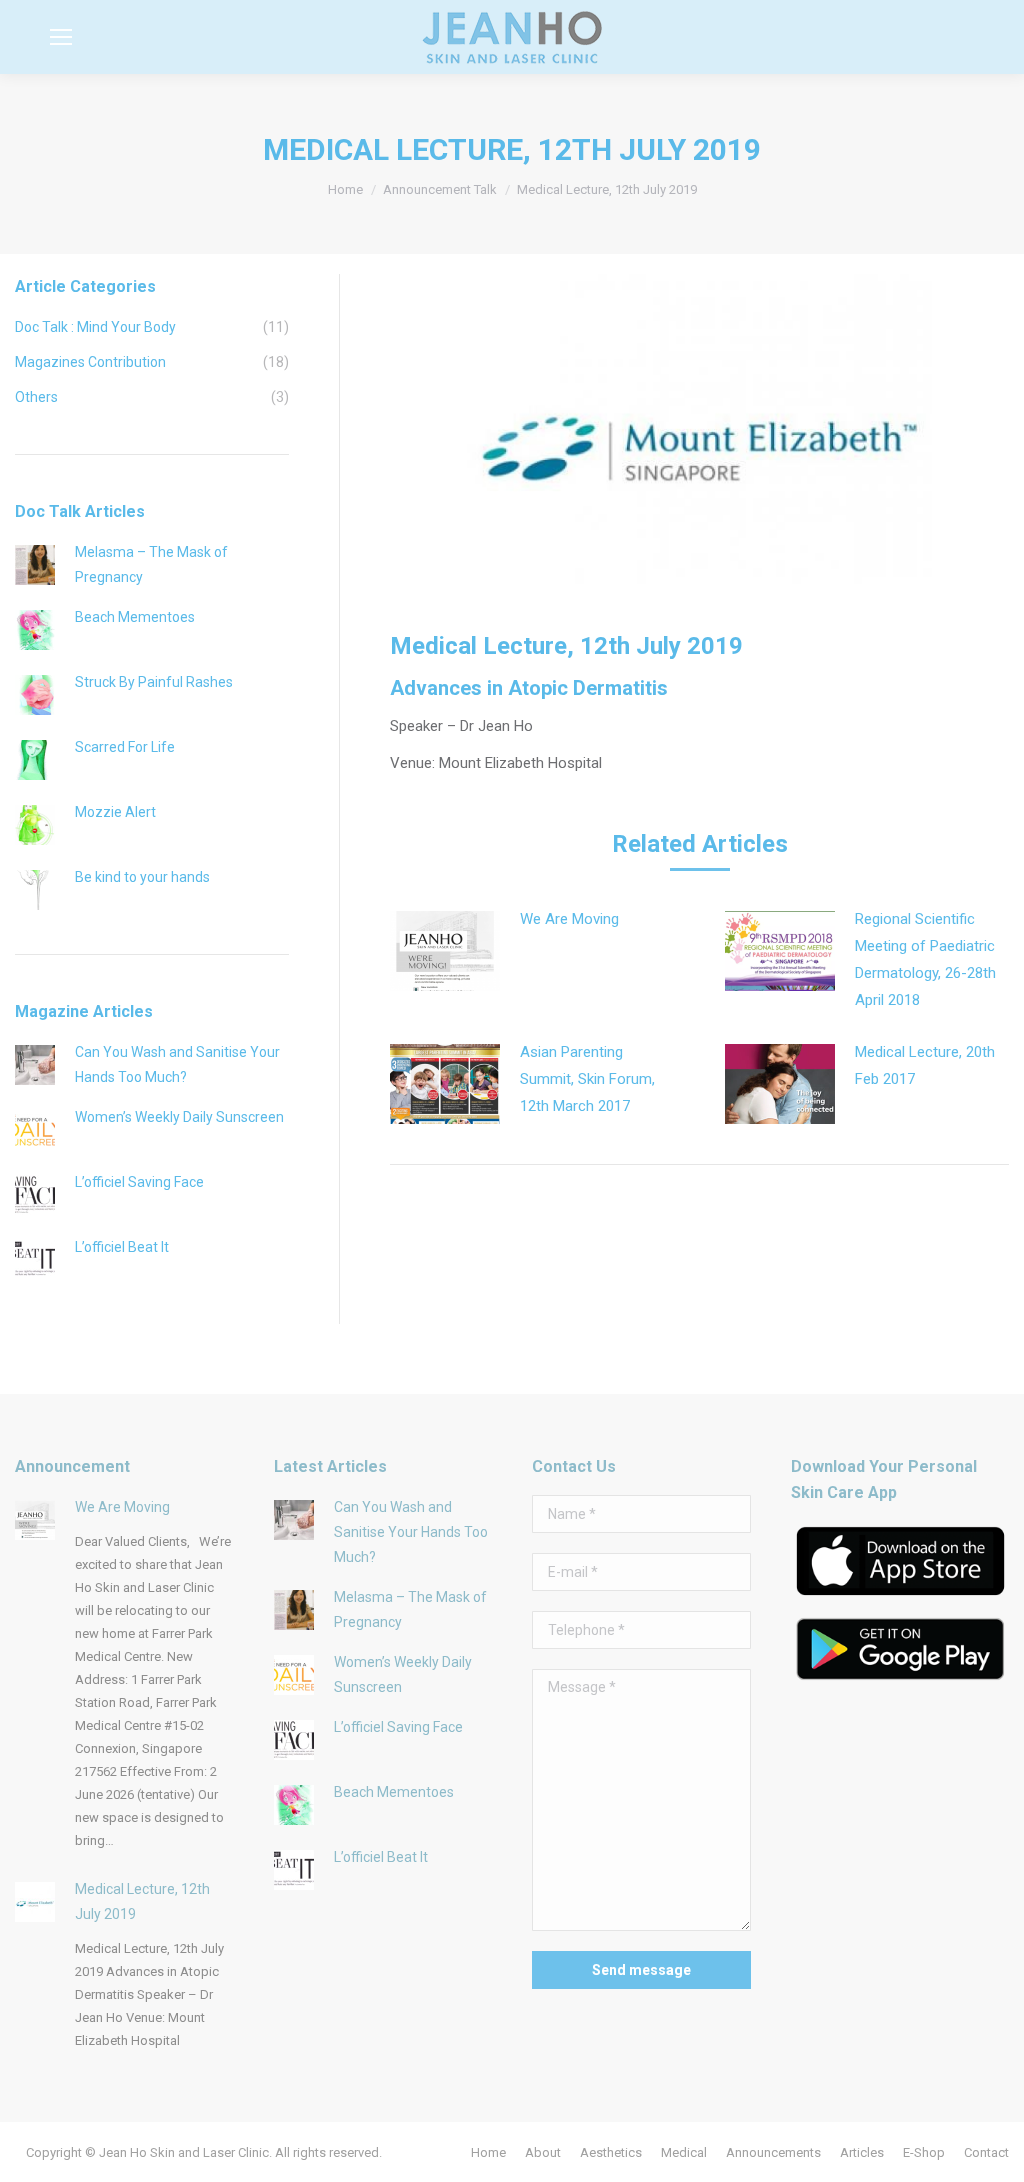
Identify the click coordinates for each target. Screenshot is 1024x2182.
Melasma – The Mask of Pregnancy (151, 564)
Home (345, 189)
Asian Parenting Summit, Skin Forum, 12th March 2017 (587, 1079)
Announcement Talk (440, 189)
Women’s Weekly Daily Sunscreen (179, 1117)
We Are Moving (569, 919)
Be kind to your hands (142, 877)
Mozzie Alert (115, 812)
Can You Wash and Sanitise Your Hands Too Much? (177, 1064)
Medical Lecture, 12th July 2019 (142, 1901)
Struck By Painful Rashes (154, 682)
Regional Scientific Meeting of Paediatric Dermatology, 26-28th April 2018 (925, 959)
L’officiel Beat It (122, 1247)
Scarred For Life (125, 747)
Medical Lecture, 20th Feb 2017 (925, 1065)
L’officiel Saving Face (139, 1182)
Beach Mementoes (135, 617)
